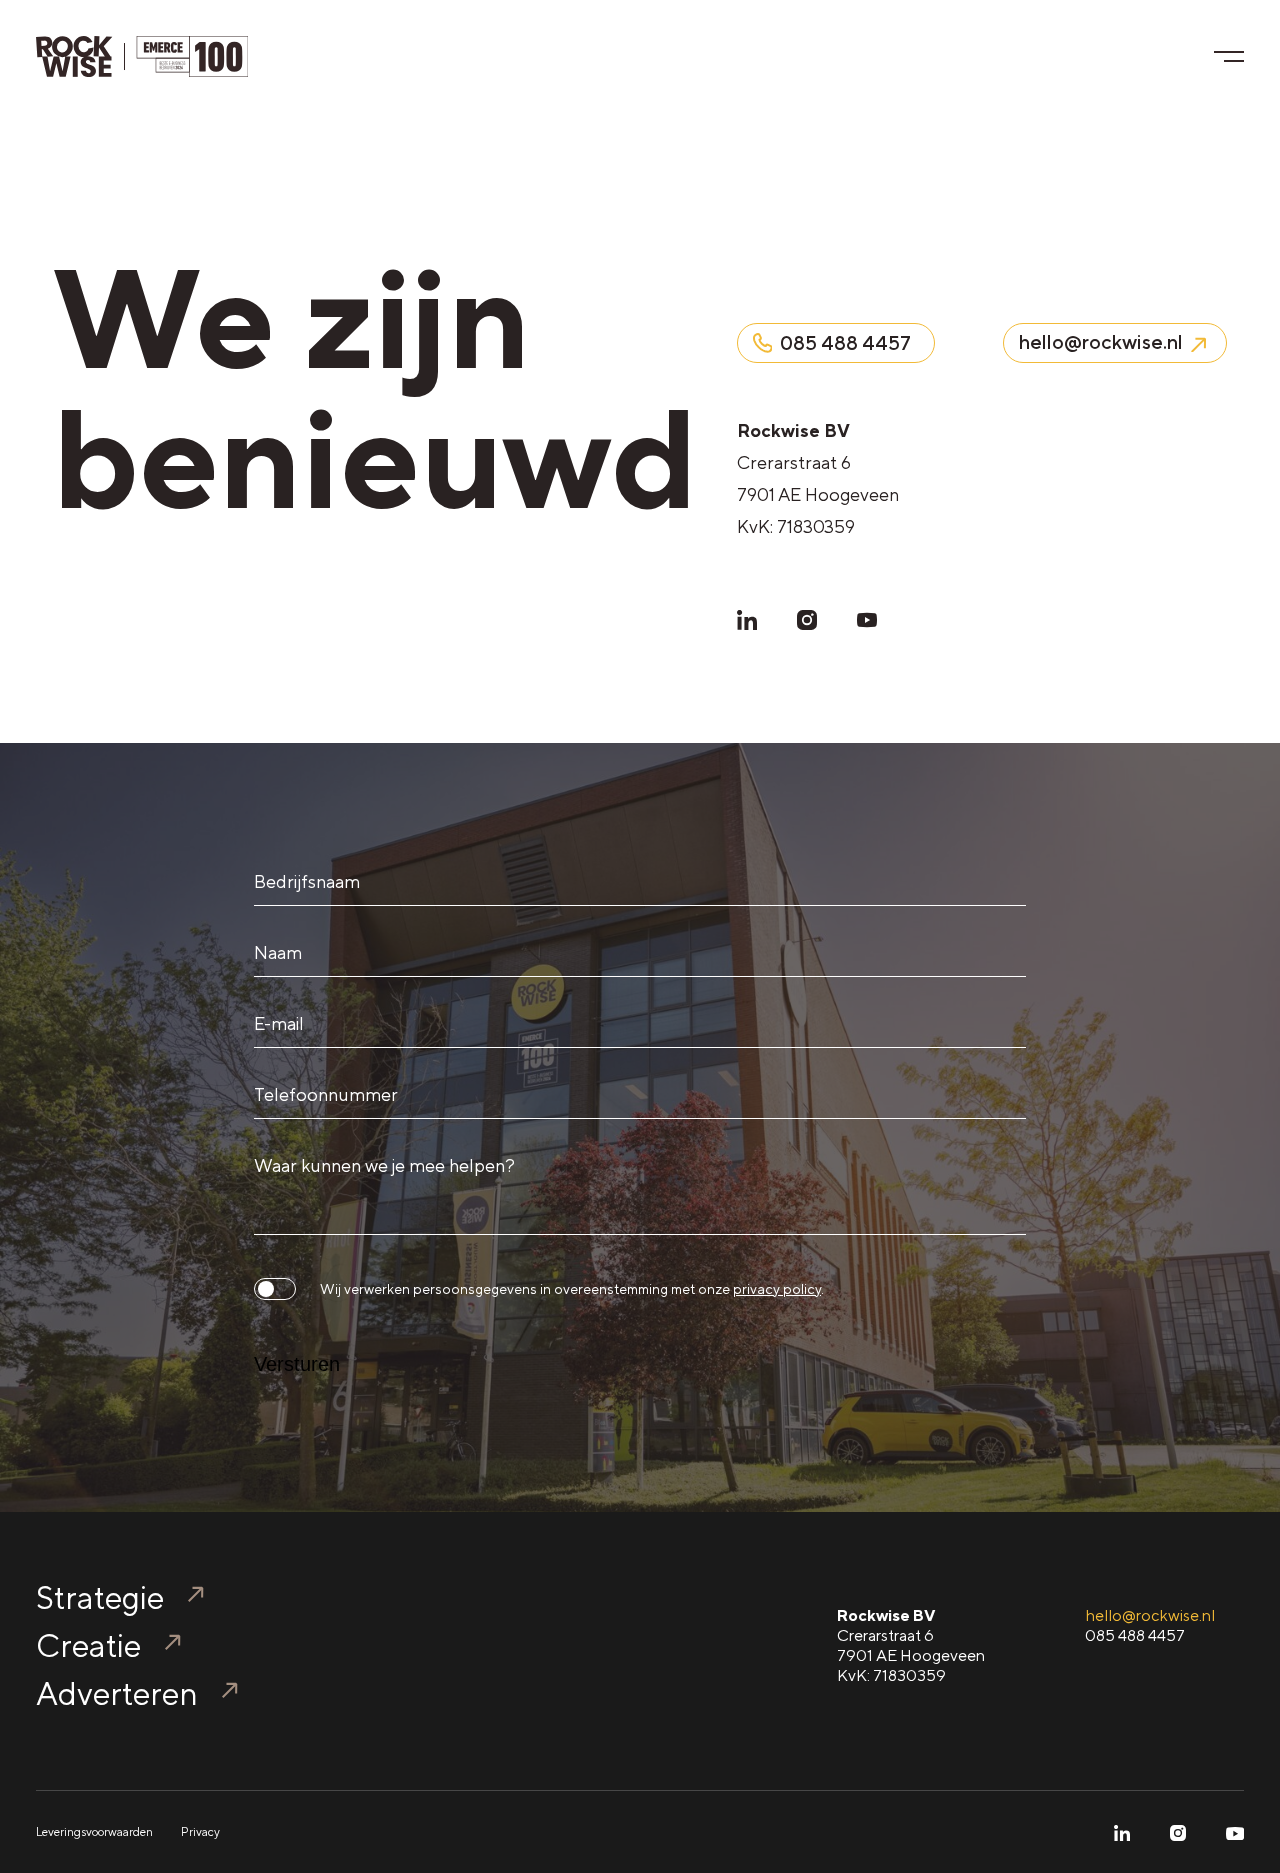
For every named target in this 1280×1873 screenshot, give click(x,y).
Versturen (297, 1364)
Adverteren (117, 1693)
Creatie (88, 1645)
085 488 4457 (1135, 1635)
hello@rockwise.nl (1150, 1615)
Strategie (100, 1597)
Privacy (200, 1832)
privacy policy (777, 1289)
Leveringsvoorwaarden (94, 1832)
